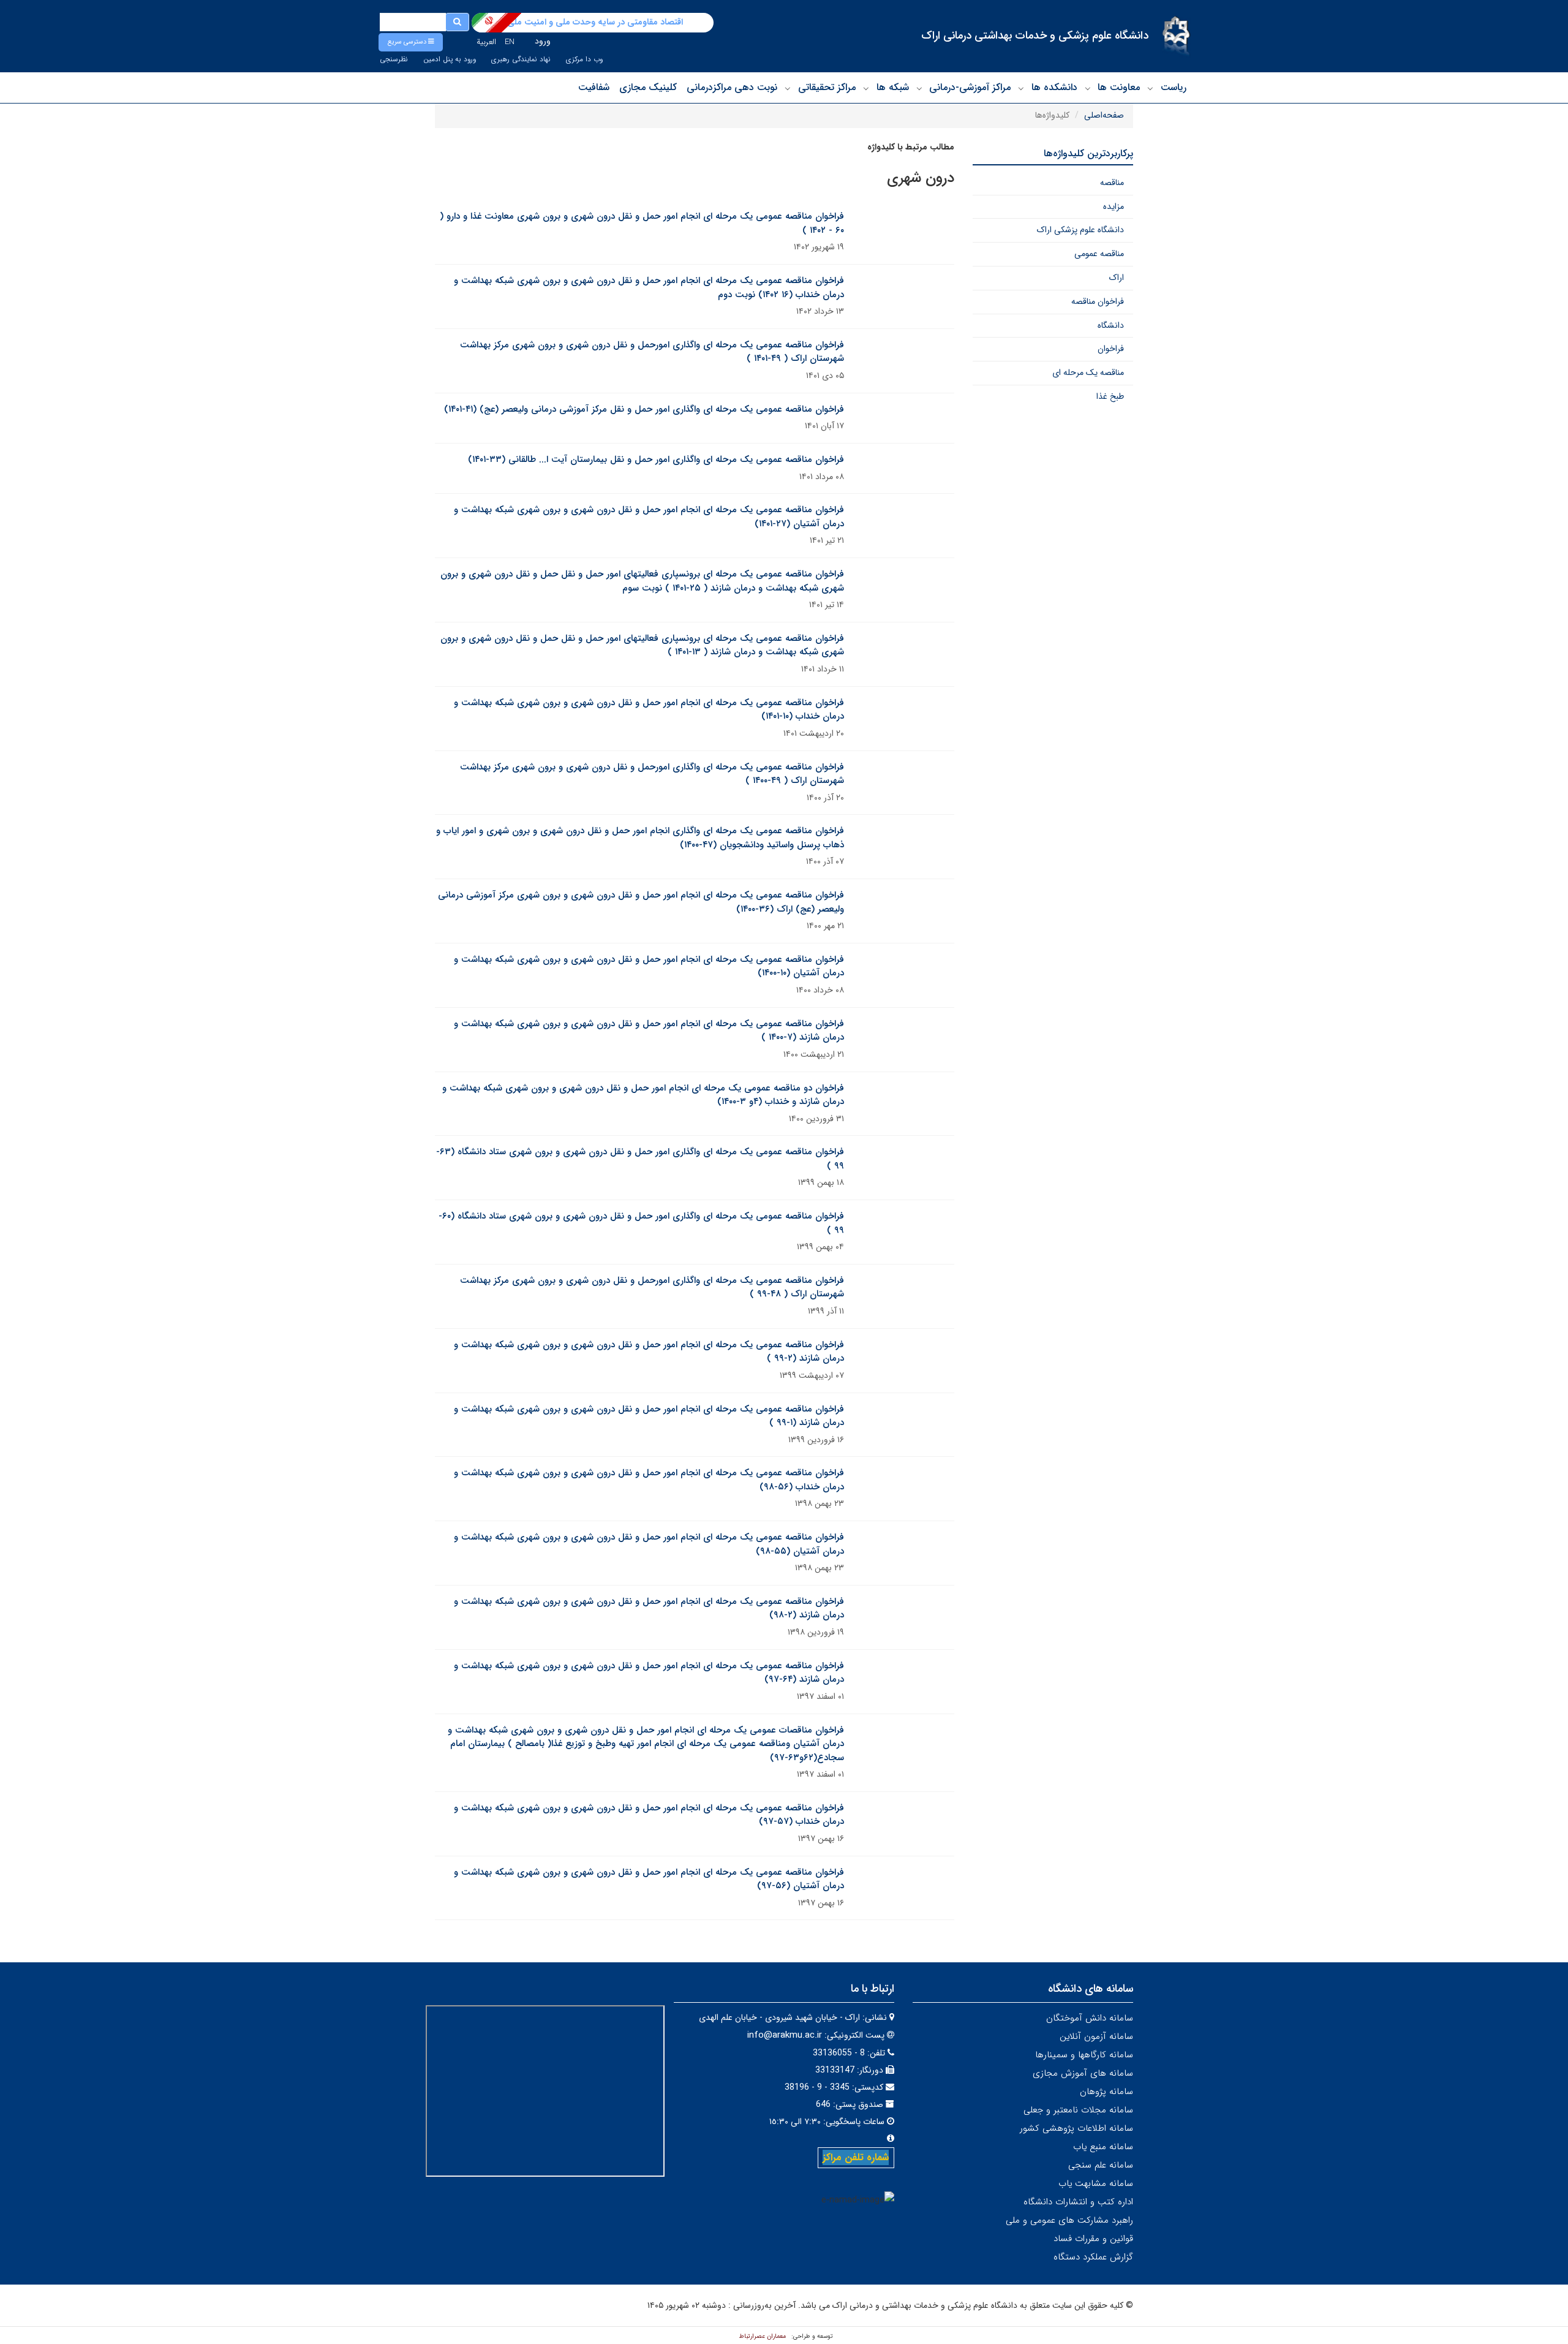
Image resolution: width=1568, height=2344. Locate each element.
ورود (543, 41)
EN (510, 42)
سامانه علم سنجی (1101, 2165)
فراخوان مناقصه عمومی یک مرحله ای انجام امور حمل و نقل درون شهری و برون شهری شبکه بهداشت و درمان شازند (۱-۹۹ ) (649, 1416)
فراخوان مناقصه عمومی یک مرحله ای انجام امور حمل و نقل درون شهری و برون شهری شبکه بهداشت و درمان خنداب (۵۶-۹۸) (649, 1480)
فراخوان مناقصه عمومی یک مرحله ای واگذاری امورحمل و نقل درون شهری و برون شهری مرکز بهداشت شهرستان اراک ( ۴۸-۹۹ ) (652, 1287)
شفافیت (594, 87)
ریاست (1174, 87)
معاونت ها (1119, 87)
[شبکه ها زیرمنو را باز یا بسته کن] (866, 88)
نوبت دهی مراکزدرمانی (732, 87)
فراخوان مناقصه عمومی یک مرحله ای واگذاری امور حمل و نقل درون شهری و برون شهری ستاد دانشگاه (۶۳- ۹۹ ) (640, 1159)
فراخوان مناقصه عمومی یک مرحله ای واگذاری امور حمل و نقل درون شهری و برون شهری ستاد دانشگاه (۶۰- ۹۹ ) (641, 1223)
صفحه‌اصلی (1104, 115)
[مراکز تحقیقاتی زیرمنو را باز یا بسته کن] (788, 88)
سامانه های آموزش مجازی (1083, 2073)
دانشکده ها (1054, 87)
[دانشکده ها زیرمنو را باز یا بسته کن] (1021, 88)
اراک (1117, 278)
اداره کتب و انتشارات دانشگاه (1078, 2202)
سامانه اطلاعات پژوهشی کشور (1076, 2128)
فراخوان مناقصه (1098, 301)
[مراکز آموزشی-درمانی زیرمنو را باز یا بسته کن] (919, 88)
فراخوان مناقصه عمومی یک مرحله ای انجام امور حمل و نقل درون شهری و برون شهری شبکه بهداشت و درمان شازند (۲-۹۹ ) (649, 1352)
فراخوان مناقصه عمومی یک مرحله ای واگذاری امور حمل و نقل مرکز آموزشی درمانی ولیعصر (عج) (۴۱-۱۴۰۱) (644, 409)
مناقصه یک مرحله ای (1088, 372)
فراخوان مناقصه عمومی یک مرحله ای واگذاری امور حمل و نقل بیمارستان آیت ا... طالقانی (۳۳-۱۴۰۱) (656, 459)
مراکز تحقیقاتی (827, 87)
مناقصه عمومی (1099, 254)
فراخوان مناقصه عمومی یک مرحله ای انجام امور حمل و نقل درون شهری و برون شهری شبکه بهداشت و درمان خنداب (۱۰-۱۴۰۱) (649, 710)
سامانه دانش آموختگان (1090, 2018)
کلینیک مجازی (648, 87)
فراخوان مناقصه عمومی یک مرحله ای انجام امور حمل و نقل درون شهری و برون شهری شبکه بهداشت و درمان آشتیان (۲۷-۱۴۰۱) (649, 517)
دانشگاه (1111, 325)
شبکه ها (893, 87)
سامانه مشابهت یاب (1096, 2183)
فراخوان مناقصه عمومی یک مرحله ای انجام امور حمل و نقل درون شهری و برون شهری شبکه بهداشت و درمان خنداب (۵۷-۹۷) (649, 1815)
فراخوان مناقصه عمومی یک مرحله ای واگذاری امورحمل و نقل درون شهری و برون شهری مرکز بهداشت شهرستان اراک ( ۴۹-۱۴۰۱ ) (652, 352)
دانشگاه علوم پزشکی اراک (1080, 230)
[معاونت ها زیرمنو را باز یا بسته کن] (1088, 88)
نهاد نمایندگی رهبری (521, 59)
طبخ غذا (1110, 396)
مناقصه (1112, 183)
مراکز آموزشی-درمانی (970, 87)
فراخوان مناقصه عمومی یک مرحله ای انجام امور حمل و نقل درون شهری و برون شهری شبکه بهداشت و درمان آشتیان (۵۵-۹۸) (649, 1544)
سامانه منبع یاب (1103, 2147)
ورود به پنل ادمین (450, 59)
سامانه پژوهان (1106, 2092)
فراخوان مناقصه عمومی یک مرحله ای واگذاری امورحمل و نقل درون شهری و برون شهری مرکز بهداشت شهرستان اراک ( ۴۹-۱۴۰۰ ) (652, 774)
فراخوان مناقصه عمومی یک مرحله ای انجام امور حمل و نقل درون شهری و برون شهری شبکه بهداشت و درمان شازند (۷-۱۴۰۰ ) (649, 1031)
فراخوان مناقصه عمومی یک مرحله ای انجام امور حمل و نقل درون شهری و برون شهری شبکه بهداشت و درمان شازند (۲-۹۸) (649, 1609)
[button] (411, 42)
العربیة (486, 42)
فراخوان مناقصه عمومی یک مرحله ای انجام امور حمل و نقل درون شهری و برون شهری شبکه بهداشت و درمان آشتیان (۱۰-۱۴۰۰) (649, 966)
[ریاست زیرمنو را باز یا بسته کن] (1150, 88)
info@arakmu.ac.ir (785, 2035)
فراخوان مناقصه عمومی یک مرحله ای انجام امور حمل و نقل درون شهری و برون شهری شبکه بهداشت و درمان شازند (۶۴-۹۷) (649, 1673)
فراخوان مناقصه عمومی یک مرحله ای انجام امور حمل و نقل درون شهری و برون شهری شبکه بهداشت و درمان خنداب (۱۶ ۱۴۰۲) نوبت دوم (649, 288)
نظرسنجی (394, 59)
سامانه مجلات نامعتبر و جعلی (1078, 2110)
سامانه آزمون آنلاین (1096, 2036)
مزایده (1114, 206)
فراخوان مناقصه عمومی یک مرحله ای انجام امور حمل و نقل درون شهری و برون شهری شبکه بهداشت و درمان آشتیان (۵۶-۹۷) (649, 1879)
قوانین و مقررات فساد (1093, 2239)
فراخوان (1111, 349)
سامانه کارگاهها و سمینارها (1084, 2055)
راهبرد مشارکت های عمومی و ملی (1069, 2220)
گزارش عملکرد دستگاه (1093, 2257)
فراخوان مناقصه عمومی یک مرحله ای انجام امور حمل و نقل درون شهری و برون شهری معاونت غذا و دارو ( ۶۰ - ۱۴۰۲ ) (642, 223)
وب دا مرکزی (584, 59)
